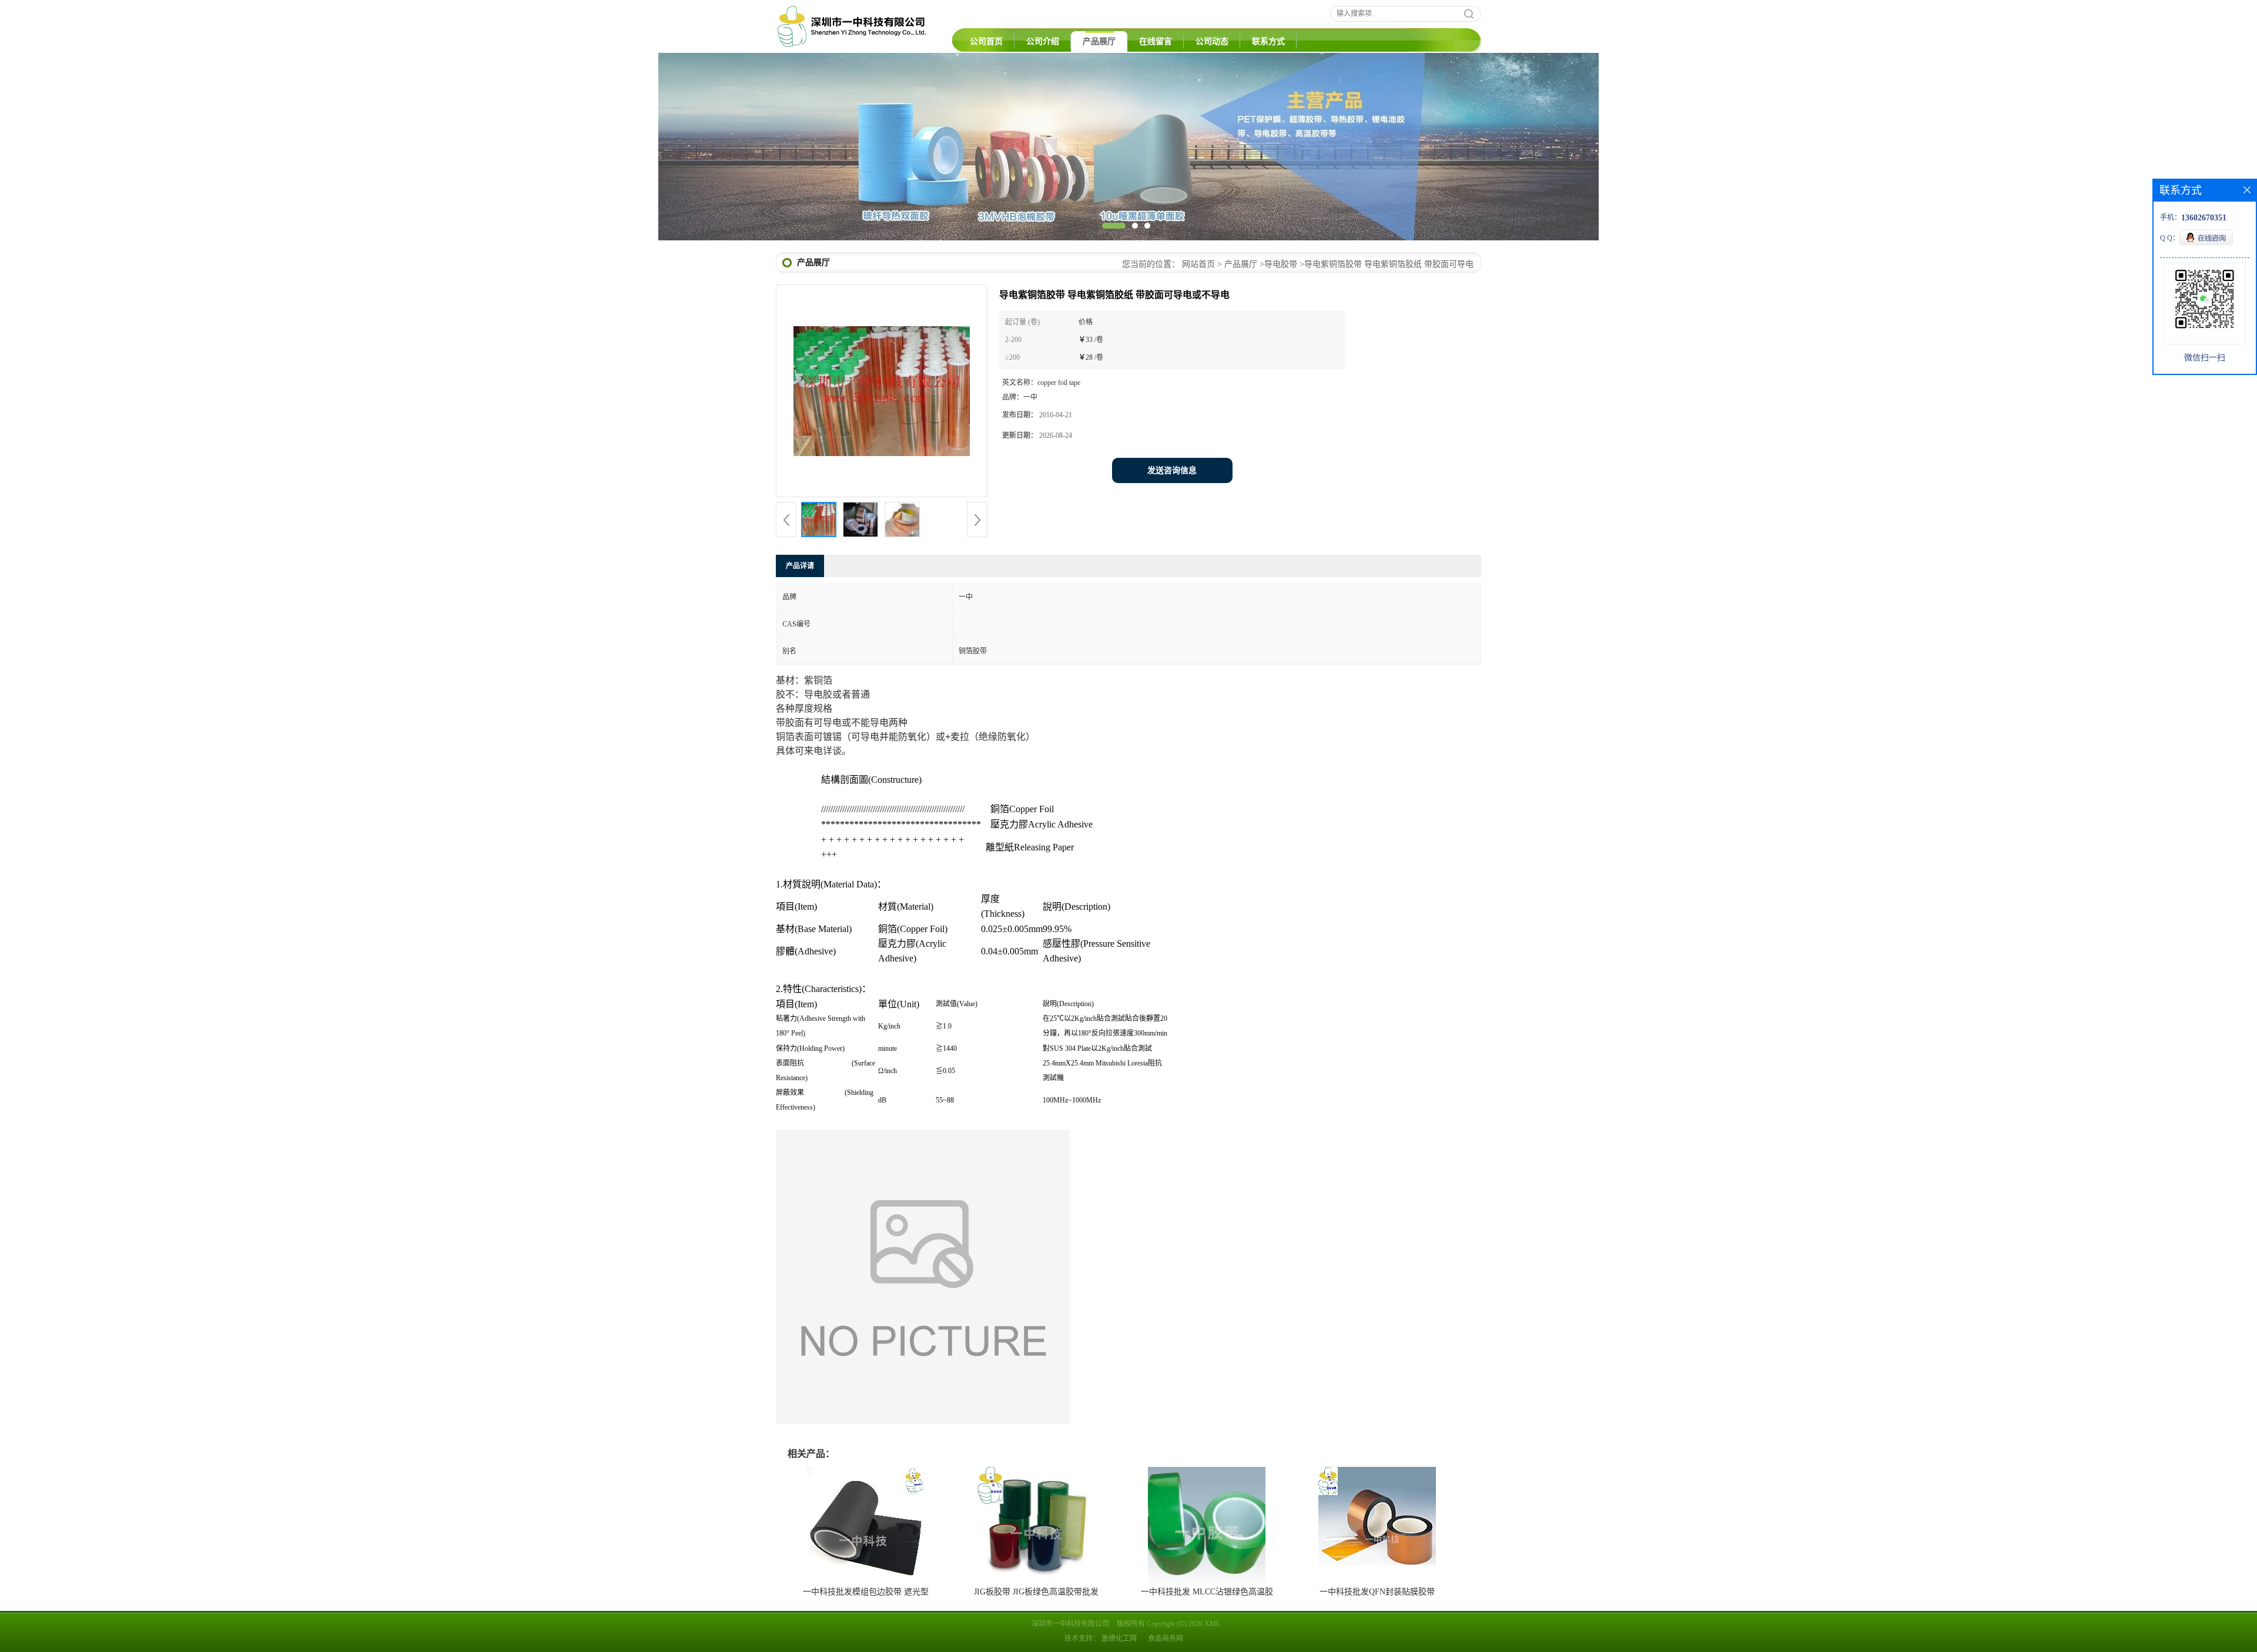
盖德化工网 (1119, 1638)
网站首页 (1198, 264)
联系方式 (1268, 41)
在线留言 (1156, 41)
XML (1212, 1624)
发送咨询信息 (1172, 470)
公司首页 (986, 41)
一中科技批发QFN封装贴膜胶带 (1377, 1592)
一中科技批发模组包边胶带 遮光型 (866, 1592)
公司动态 (1212, 41)
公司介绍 (1043, 41)
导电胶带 (1281, 264)
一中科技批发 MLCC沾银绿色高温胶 (1207, 1592)
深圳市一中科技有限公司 (1070, 1624)
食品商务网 (1166, 1638)
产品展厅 (1099, 41)
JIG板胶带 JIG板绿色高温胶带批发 (1036, 1592)
